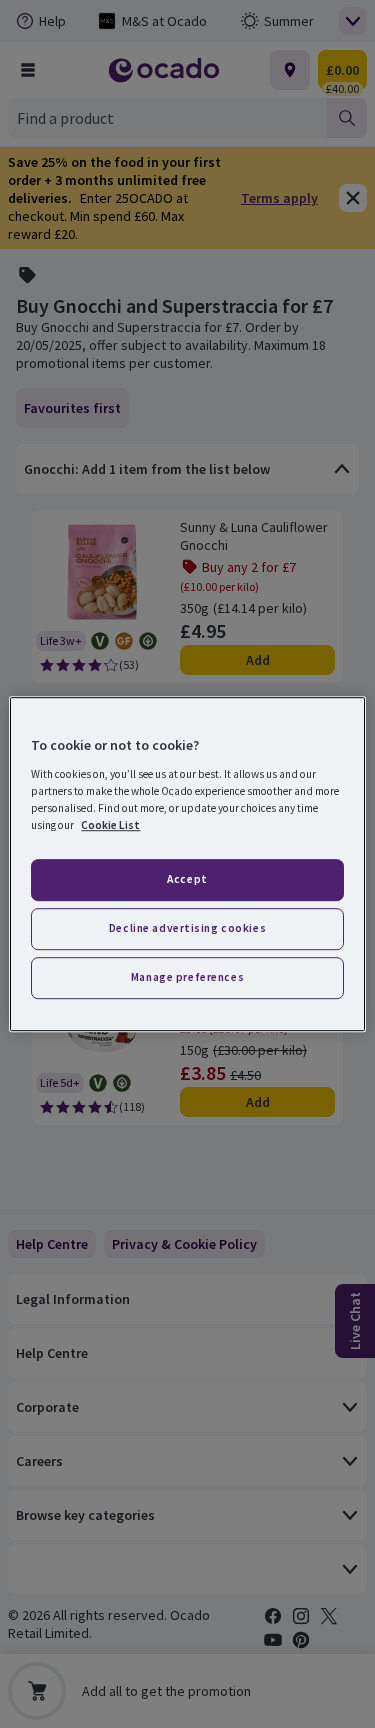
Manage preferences (187, 977)
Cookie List (110, 825)
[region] (187, 864)
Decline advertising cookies (187, 928)
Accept (187, 879)
